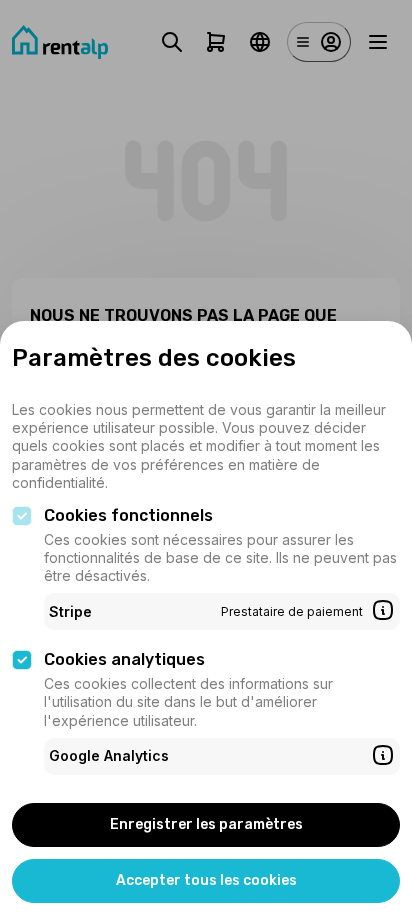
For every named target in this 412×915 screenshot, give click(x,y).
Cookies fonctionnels (128, 515)
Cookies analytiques (124, 659)
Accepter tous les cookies (206, 880)
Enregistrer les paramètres (206, 824)
